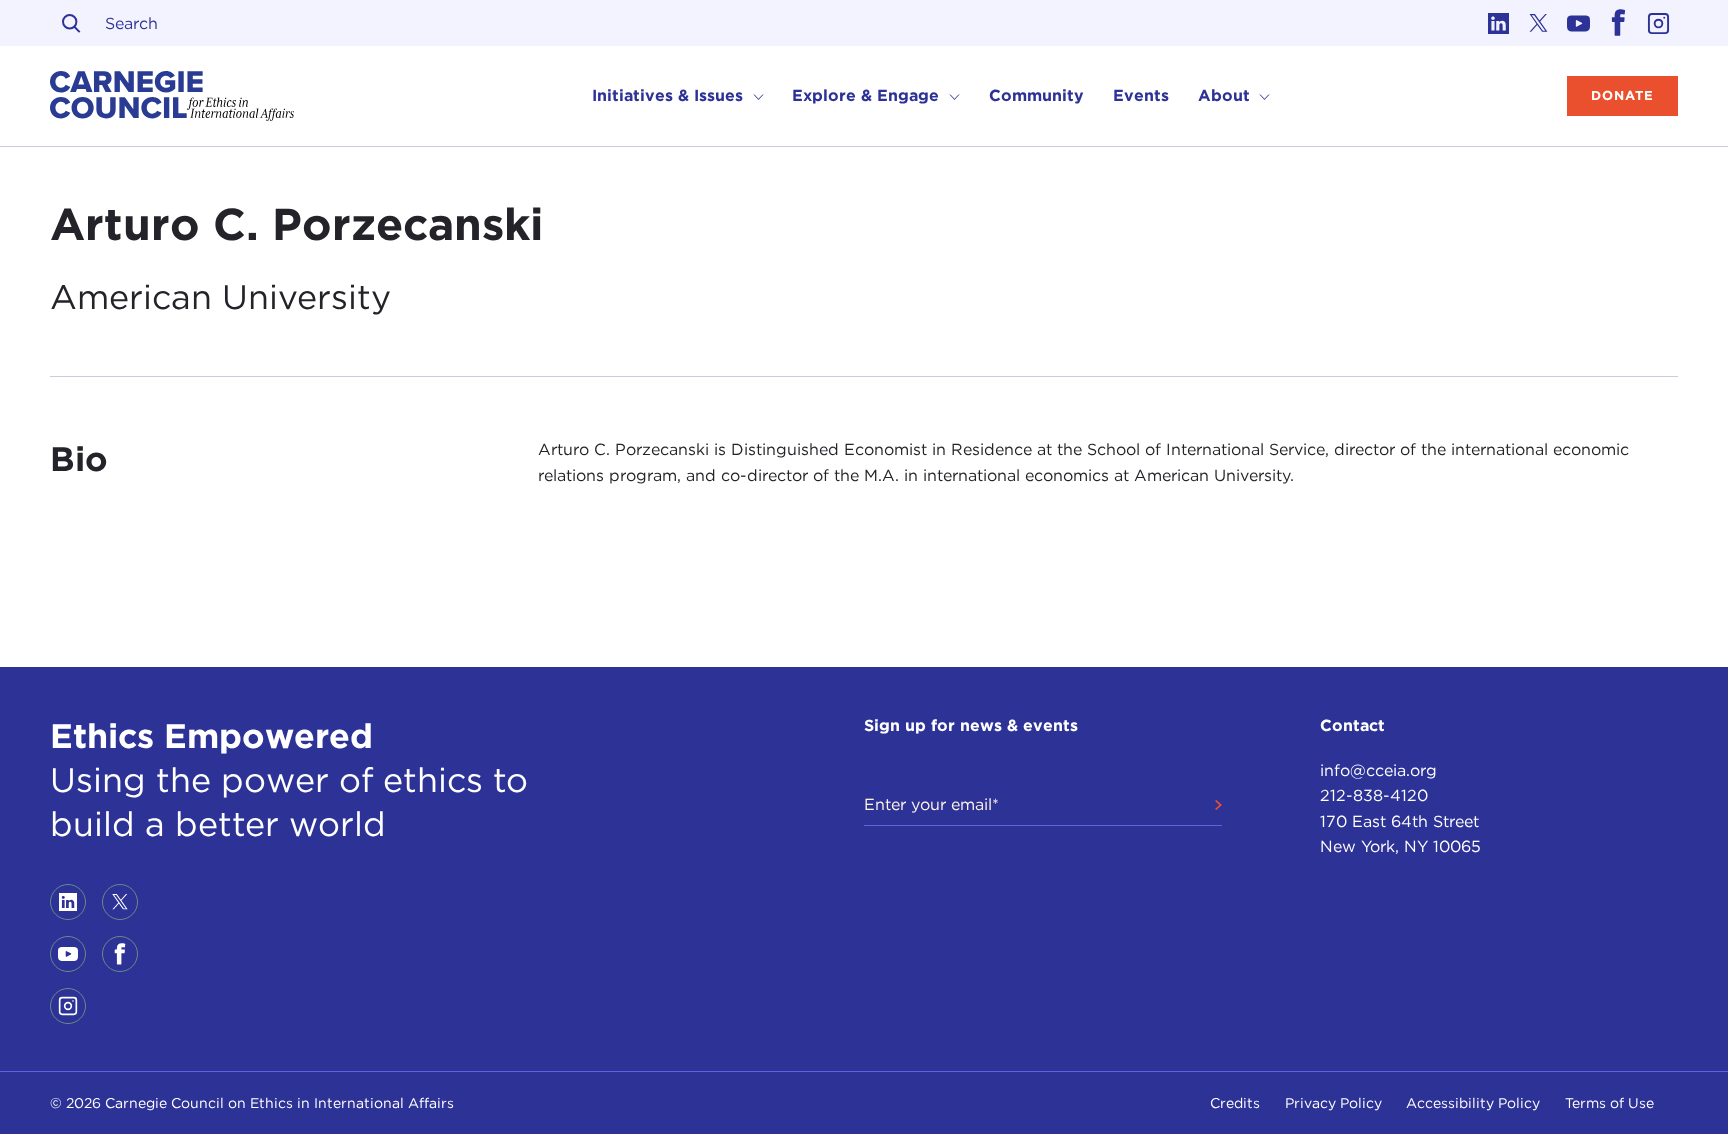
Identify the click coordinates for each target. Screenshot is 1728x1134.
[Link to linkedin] (1498, 23)
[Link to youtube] (1578, 23)
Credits (1235, 1103)
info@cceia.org (1378, 770)
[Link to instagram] (1658, 23)
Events (1141, 95)
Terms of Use (1609, 1103)
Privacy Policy (1333, 1103)
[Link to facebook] (1618, 23)
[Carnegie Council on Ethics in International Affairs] (172, 96)
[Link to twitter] (1538, 23)
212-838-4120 (1374, 795)
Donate (1622, 95)
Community (1036, 95)
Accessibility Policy (1473, 1103)
